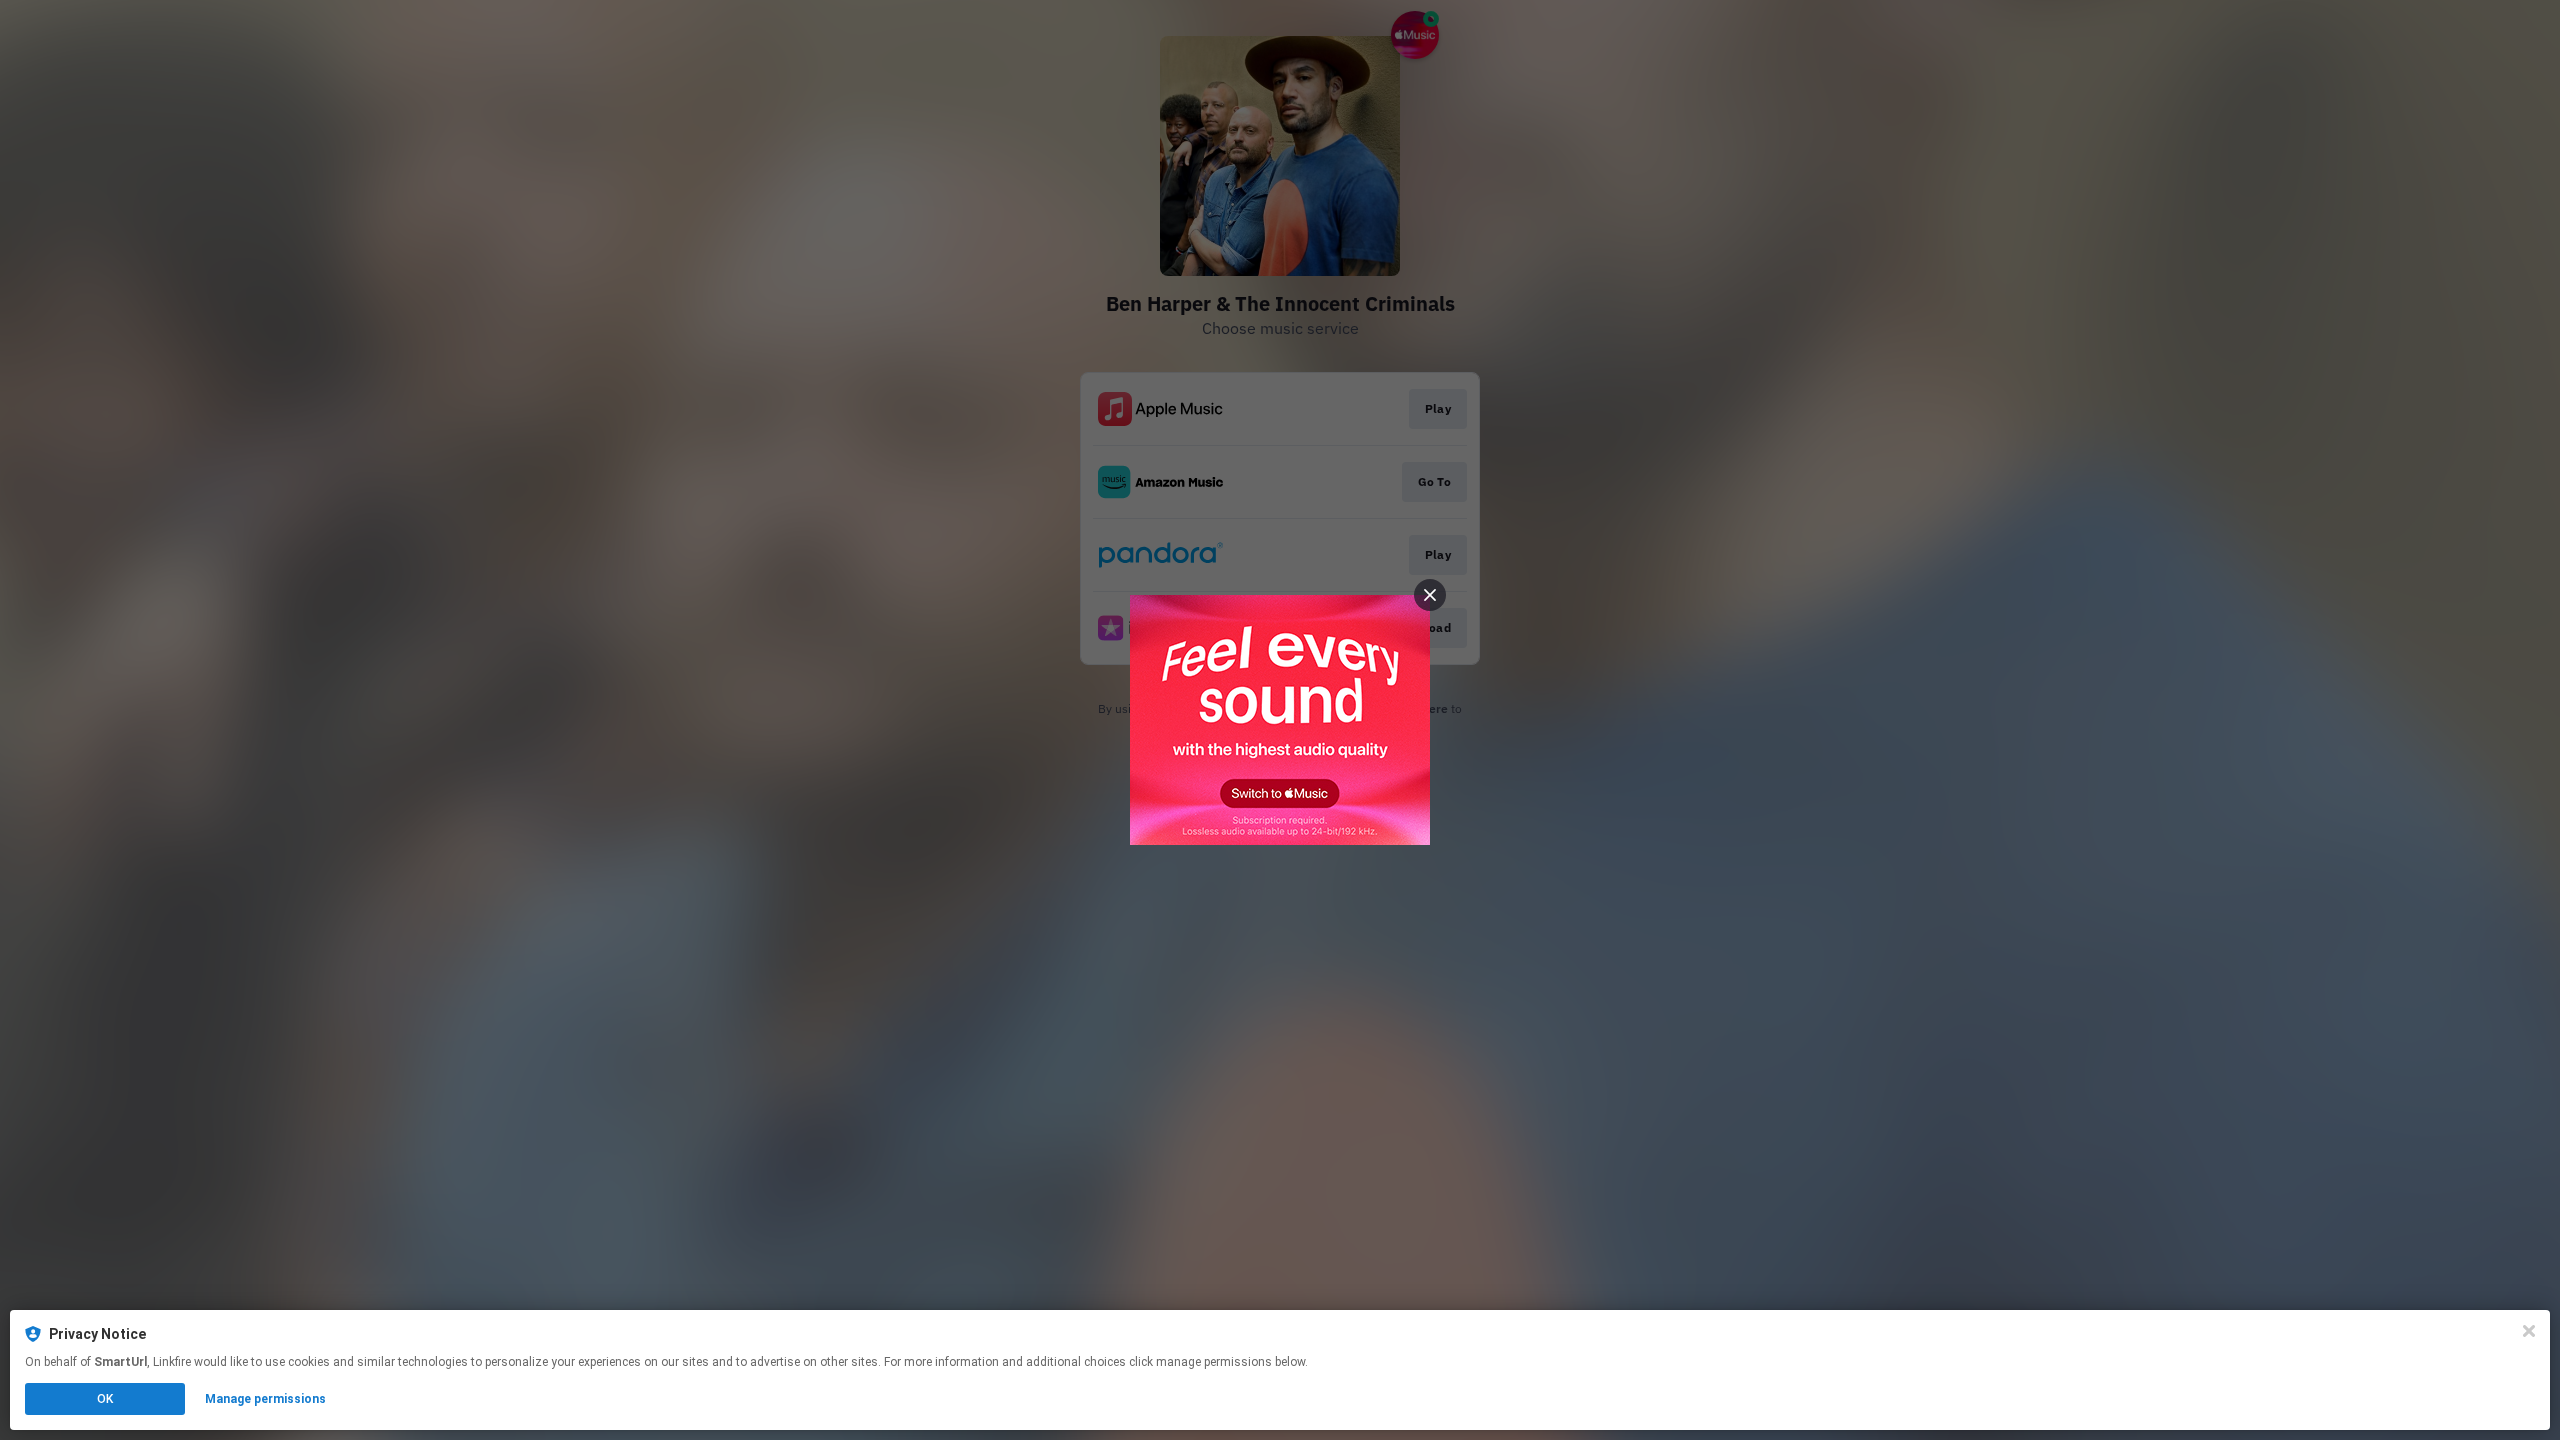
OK (105, 1399)
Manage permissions (265, 1399)
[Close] (2529, 1331)
